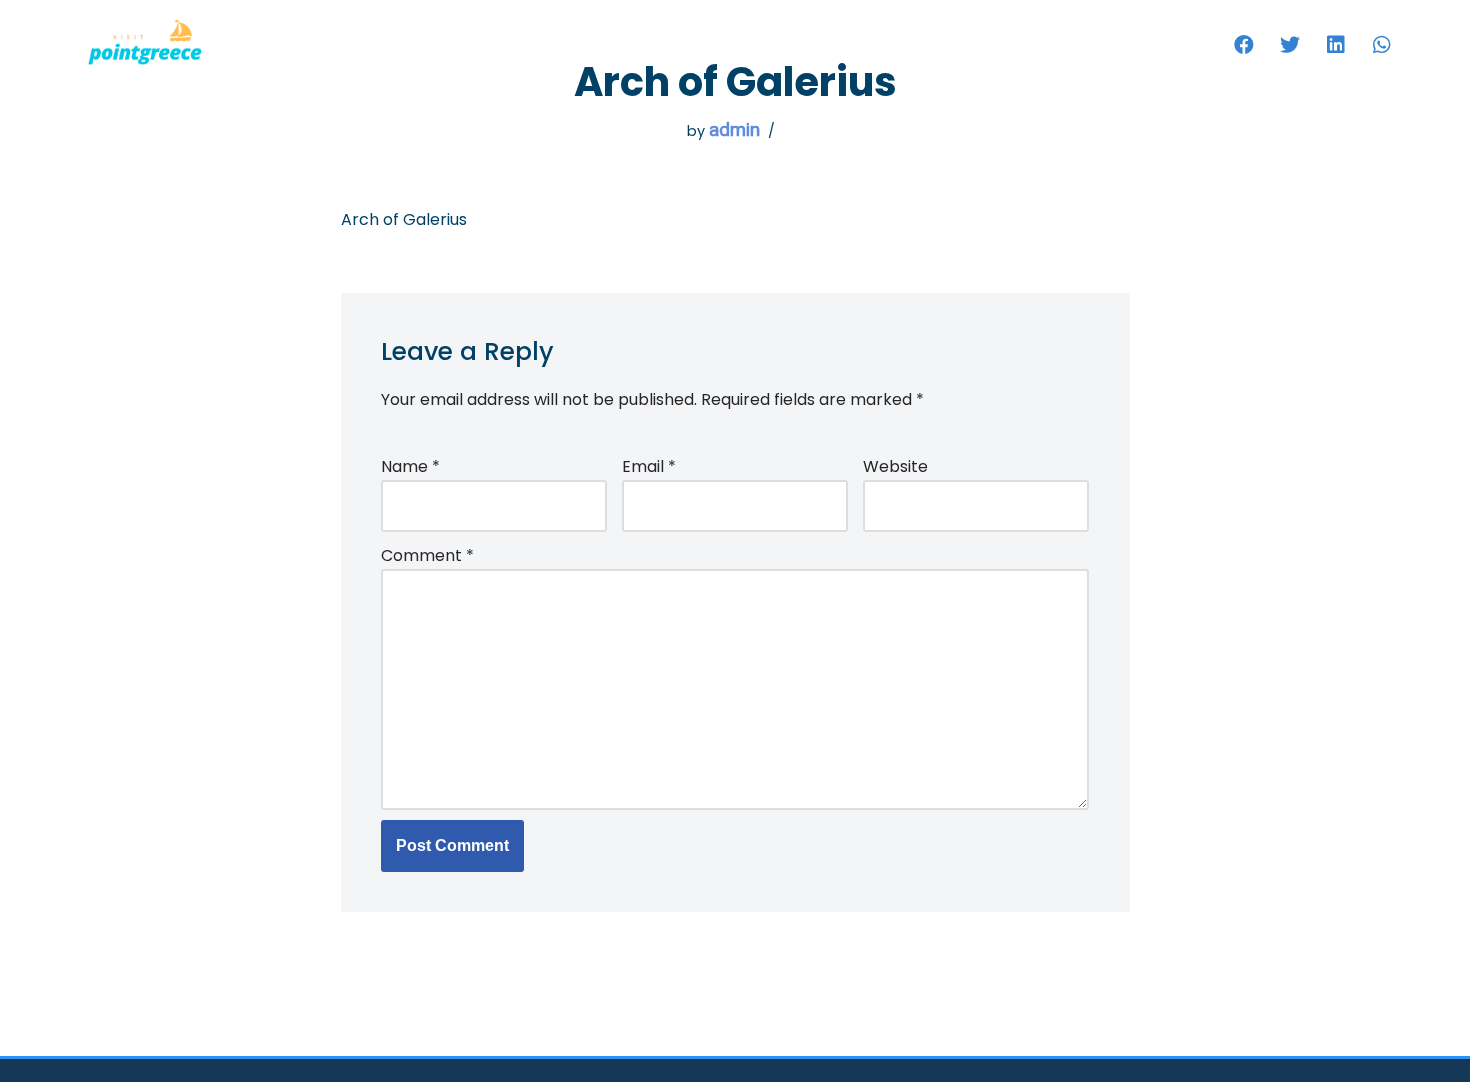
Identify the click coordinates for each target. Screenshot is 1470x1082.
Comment (427, 555)
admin (734, 129)
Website (895, 466)
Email (649, 466)
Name (410, 466)
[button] (1244, 45)
